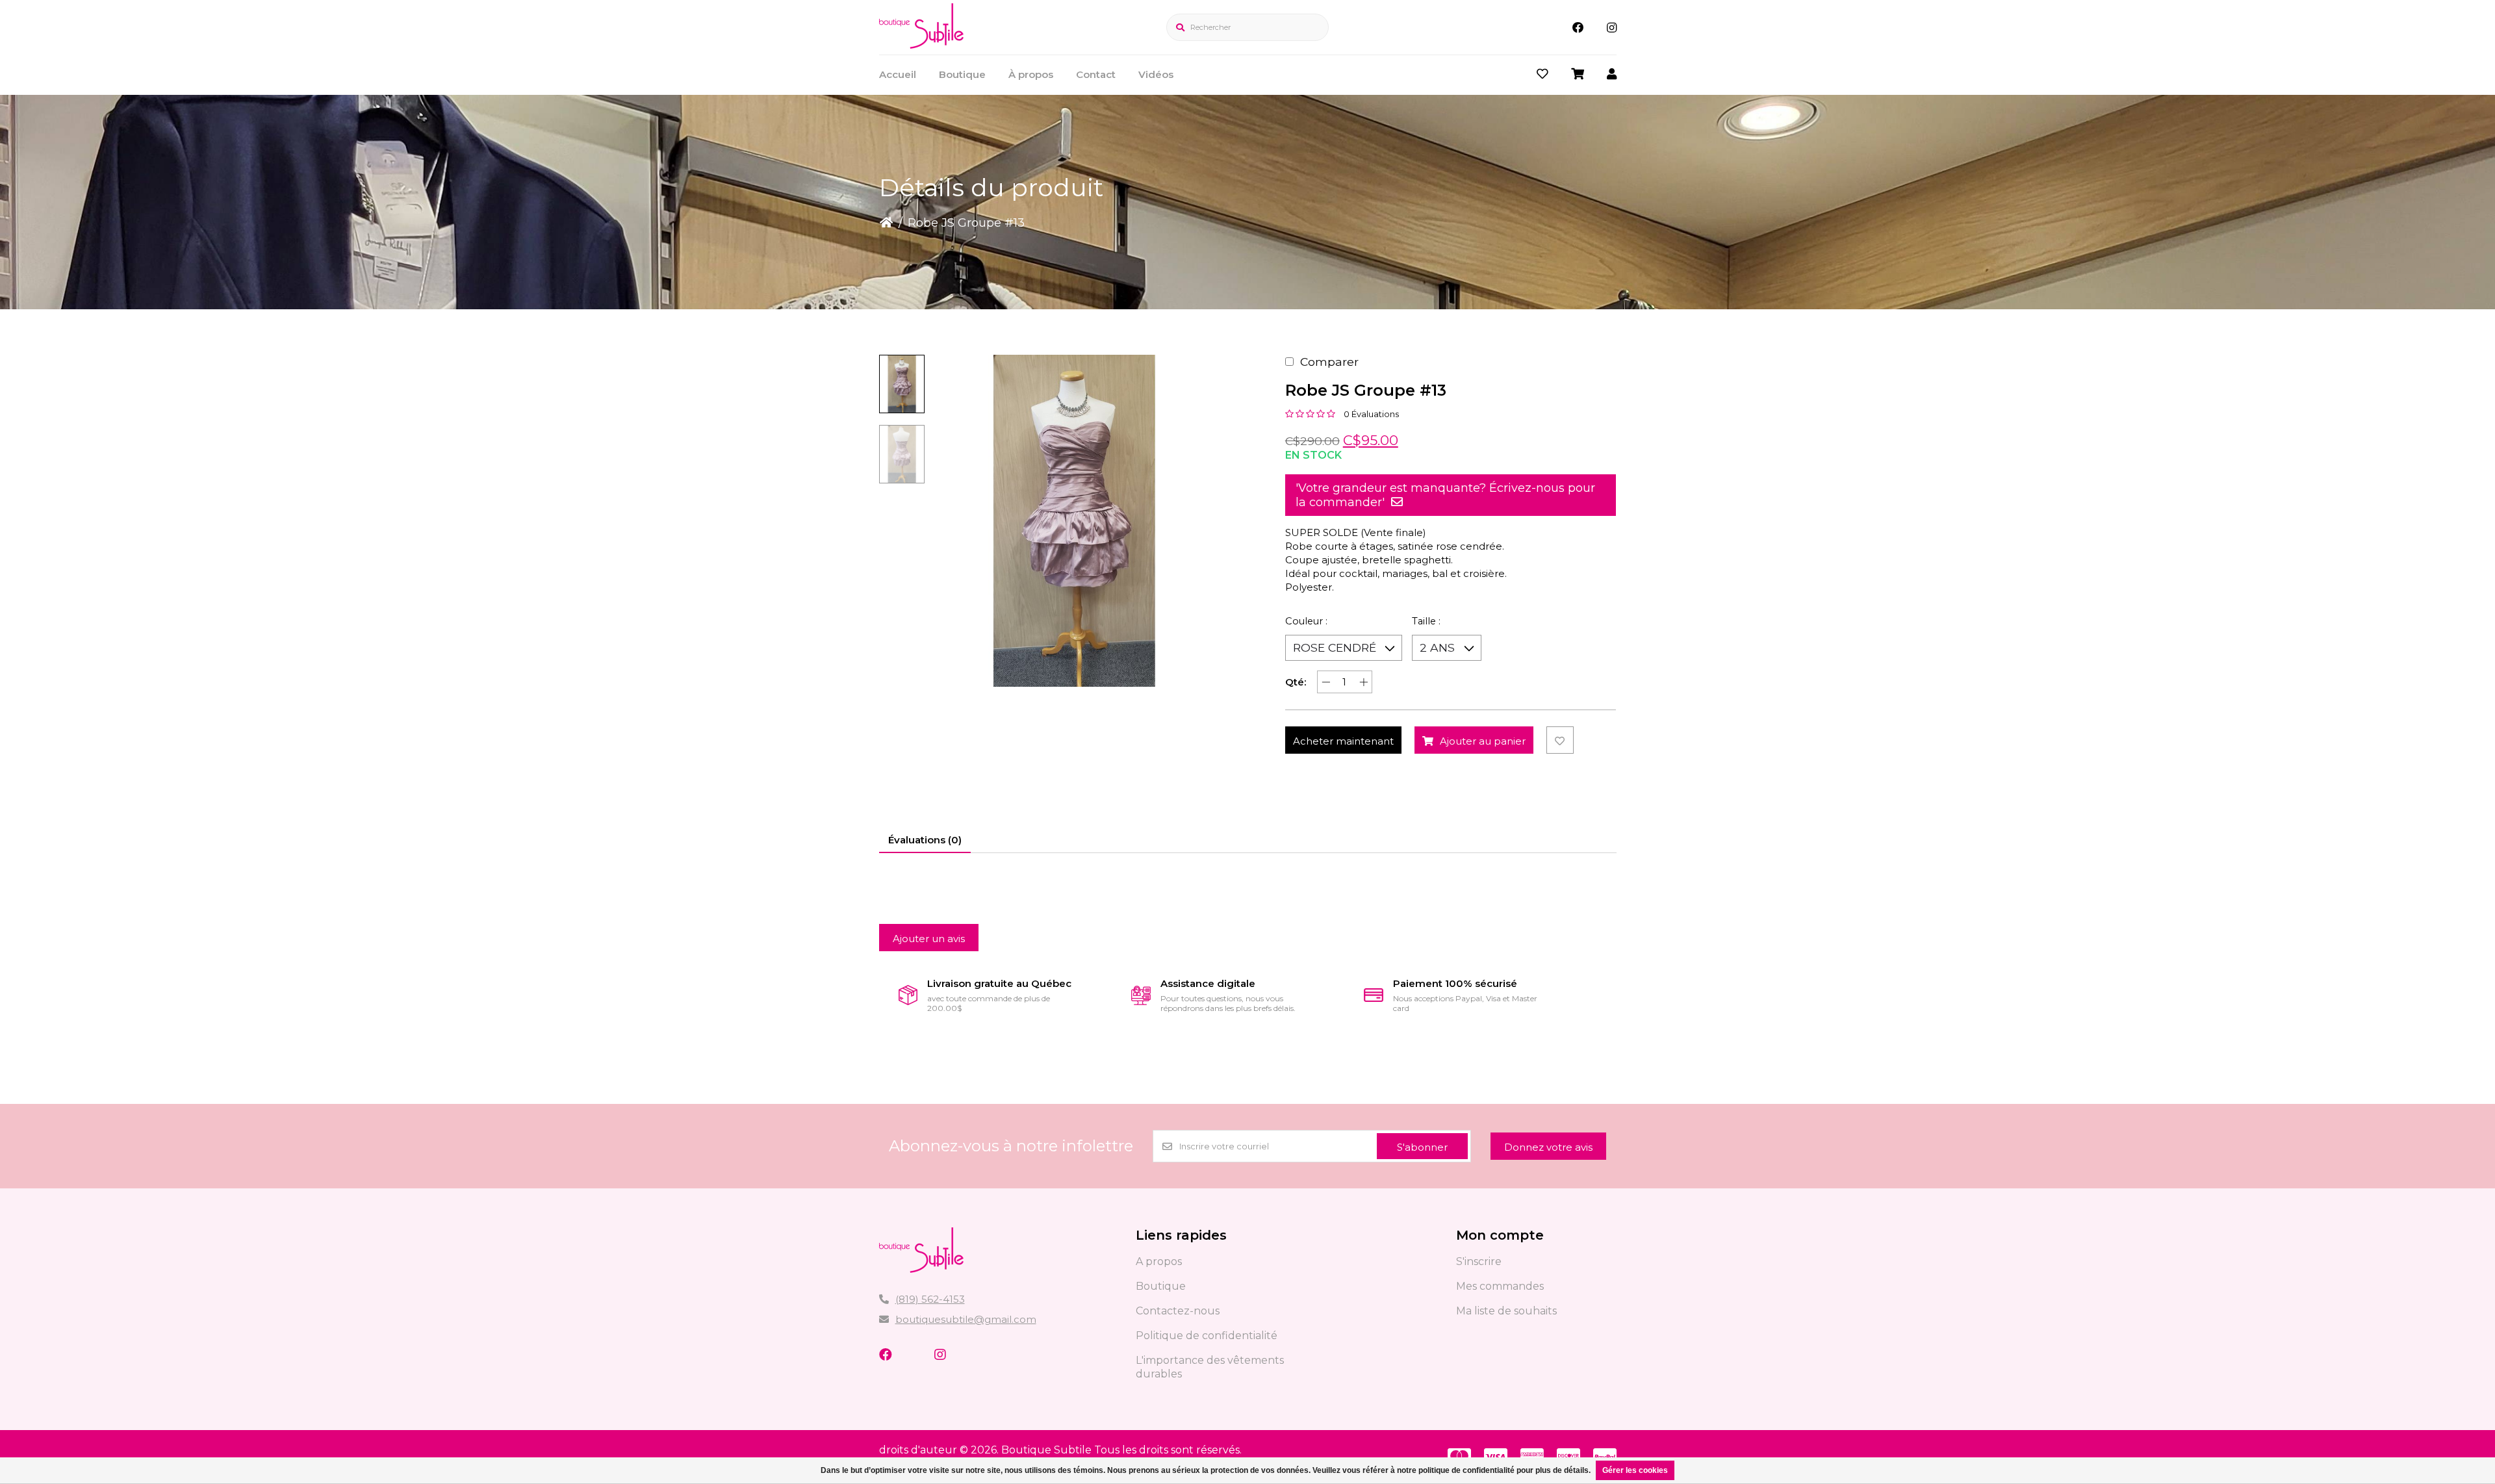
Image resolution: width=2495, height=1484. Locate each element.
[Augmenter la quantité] (1363, 682)
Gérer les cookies (1635, 1470)
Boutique (962, 74)
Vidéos (1156, 74)
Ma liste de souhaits (1506, 1311)
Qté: (1296, 682)
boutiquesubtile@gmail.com (966, 1319)
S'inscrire (1479, 1261)
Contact (1096, 74)
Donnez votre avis (1548, 1147)
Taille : (1426, 621)
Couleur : (1306, 621)
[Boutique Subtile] (921, 45)
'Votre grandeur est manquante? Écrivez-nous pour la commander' (1445, 495)
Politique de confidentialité (1207, 1336)
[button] (902, 384)
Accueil (898, 74)
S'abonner (1422, 1147)
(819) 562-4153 (930, 1299)
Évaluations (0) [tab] (925, 840)
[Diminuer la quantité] (1326, 682)
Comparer (1329, 362)
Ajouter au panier (1483, 741)
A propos (1159, 1261)
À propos (1031, 74)
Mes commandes (1500, 1286)
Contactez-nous (1178, 1311)
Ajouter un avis (929, 939)
